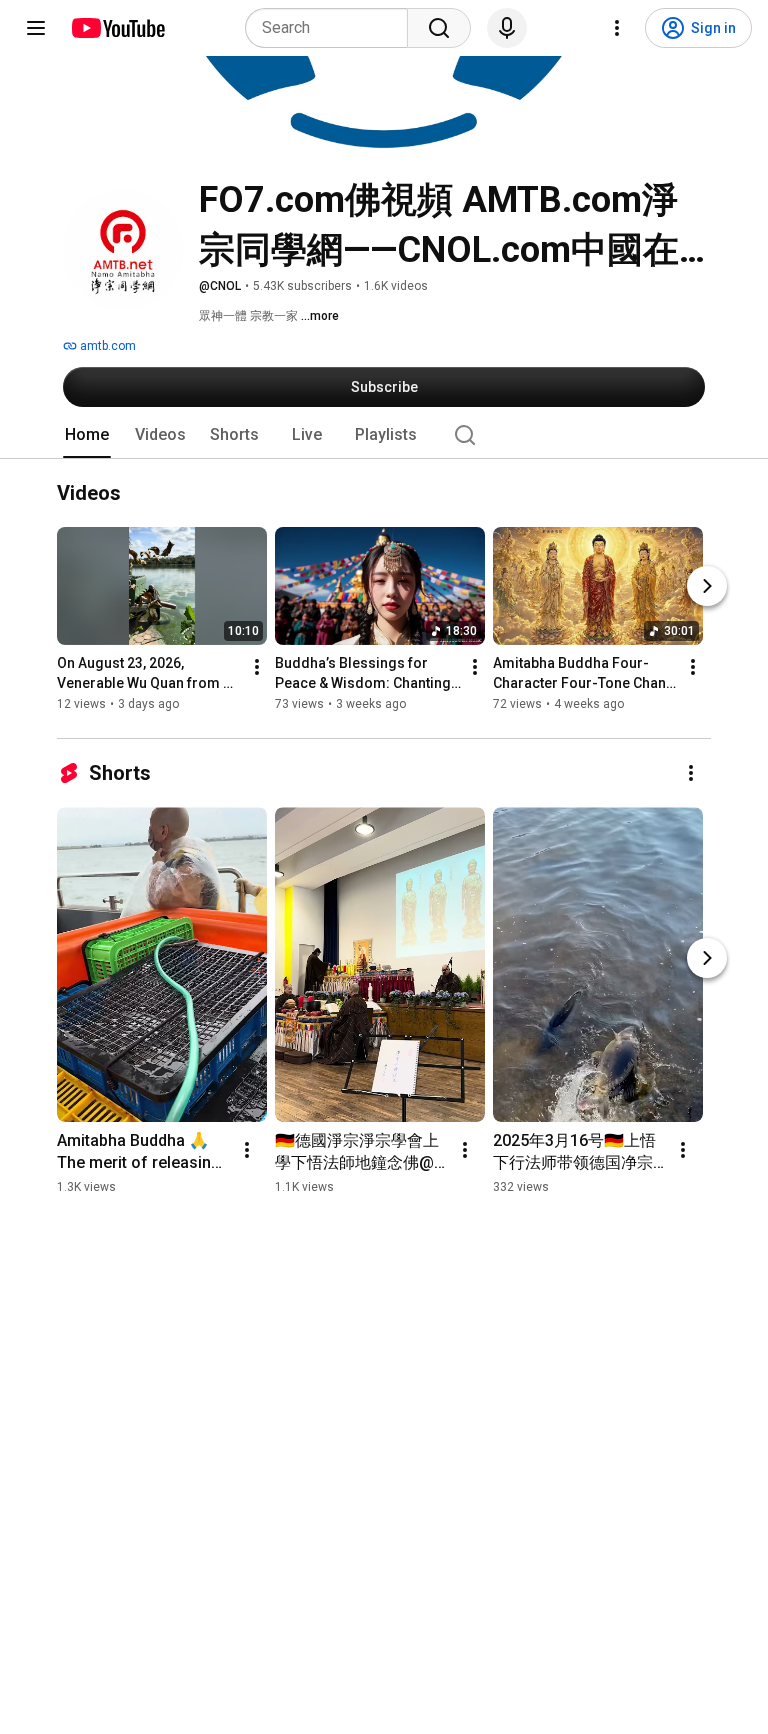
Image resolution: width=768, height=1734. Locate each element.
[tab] (87, 435)
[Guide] (36, 28)
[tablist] (384, 435)
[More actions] (257, 668)
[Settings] (617, 28)
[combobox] (332, 28)
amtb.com (106, 346)
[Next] (707, 587)
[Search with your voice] (507, 28)
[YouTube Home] (117, 28)
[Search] (439, 28)
